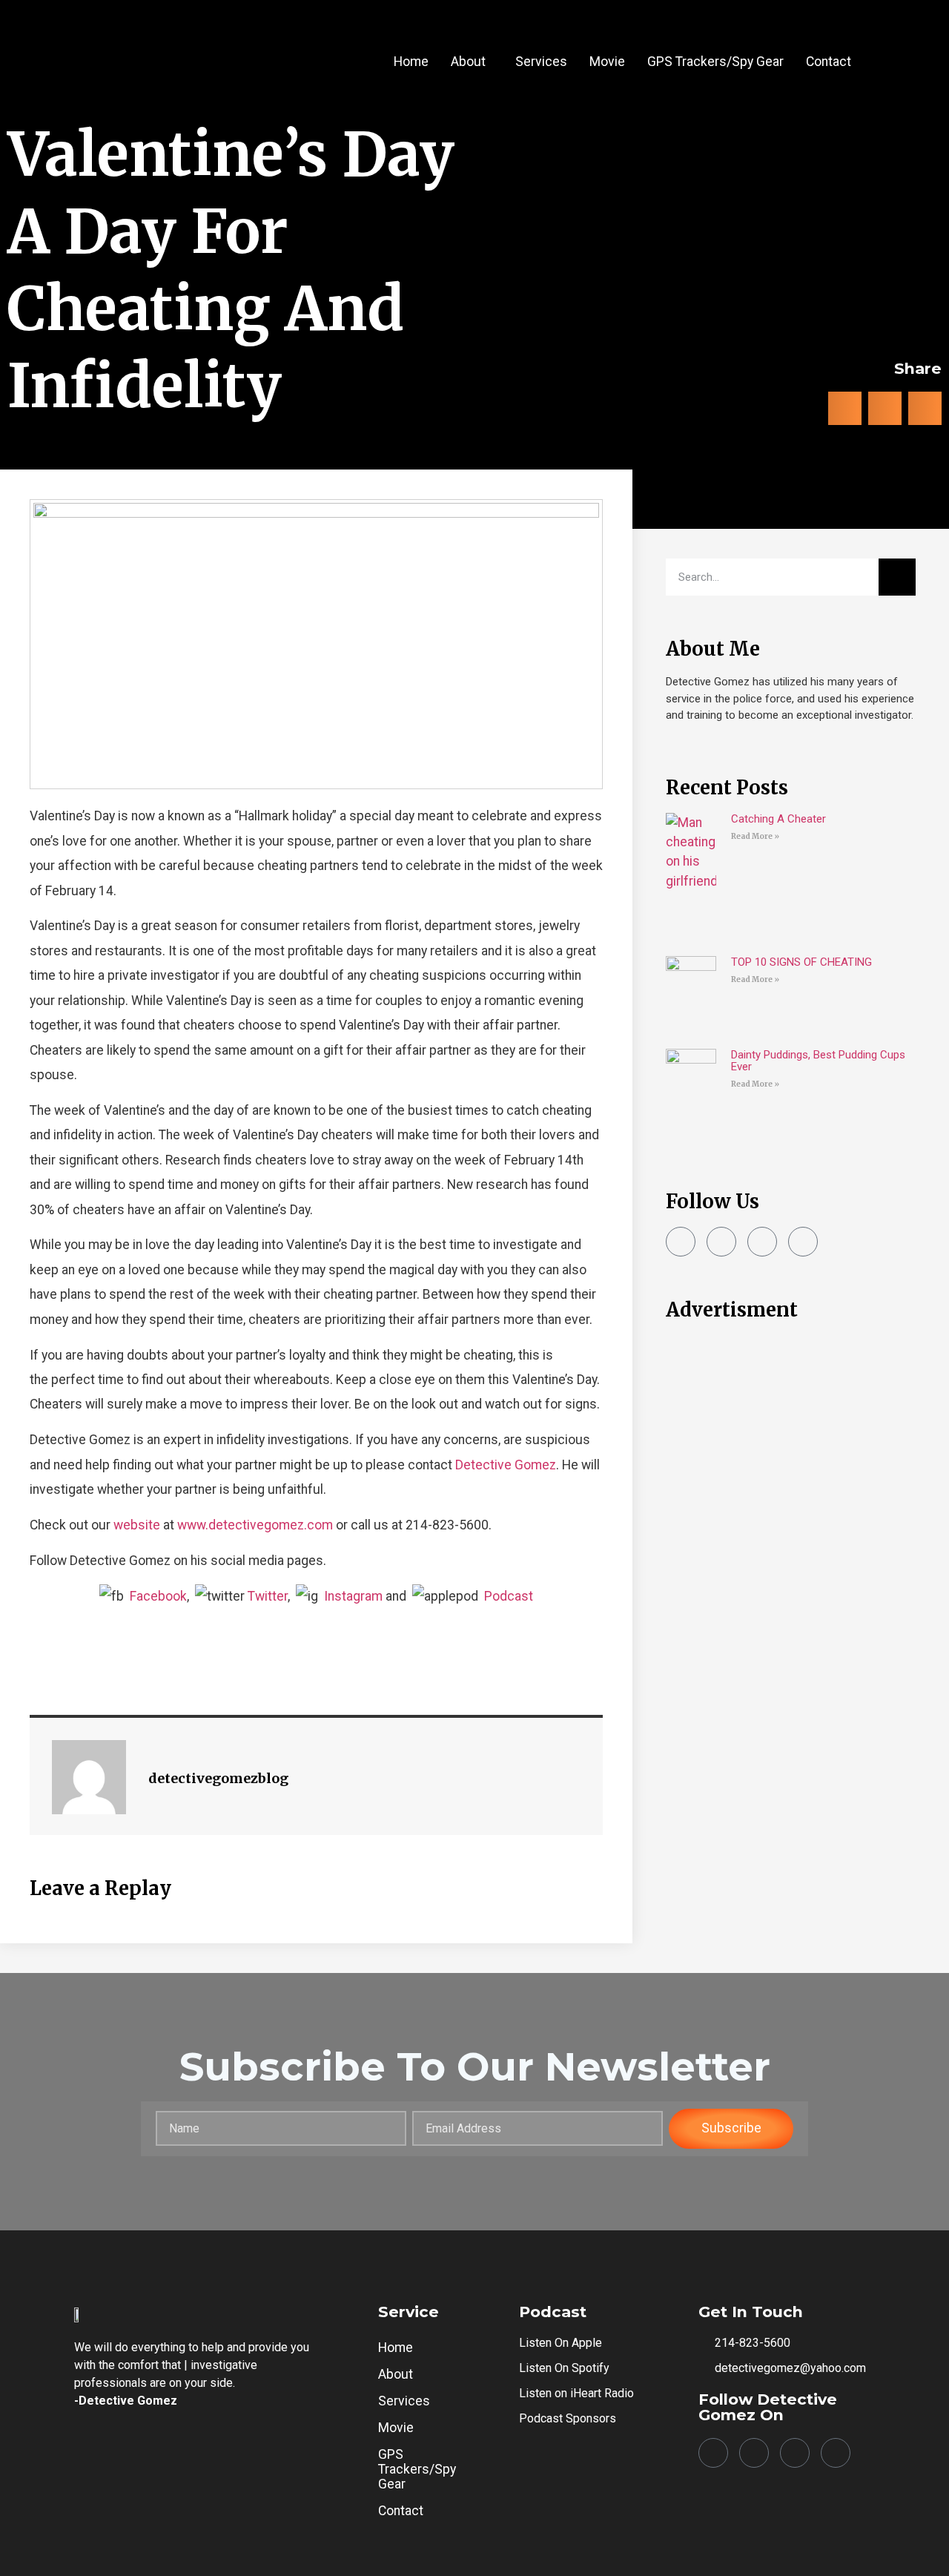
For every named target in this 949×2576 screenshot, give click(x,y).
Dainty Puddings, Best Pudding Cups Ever (818, 1061)
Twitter (268, 1596)
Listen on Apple (561, 2343)
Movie (607, 62)
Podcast (509, 1596)
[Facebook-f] (681, 1242)
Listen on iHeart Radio (576, 2393)
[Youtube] (803, 1242)
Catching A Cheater (778, 819)
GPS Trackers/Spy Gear (715, 62)
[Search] (897, 577)
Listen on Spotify (564, 2368)
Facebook (158, 1596)
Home (411, 62)
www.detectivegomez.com (255, 1525)
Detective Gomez (506, 1465)
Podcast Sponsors (568, 2418)
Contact (829, 62)
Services (541, 62)
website (137, 1525)
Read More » (755, 836)
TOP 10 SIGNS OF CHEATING (801, 962)
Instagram (353, 1596)
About (468, 62)
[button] (472, 62)
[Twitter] (762, 1242)
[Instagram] (721, 1242)
